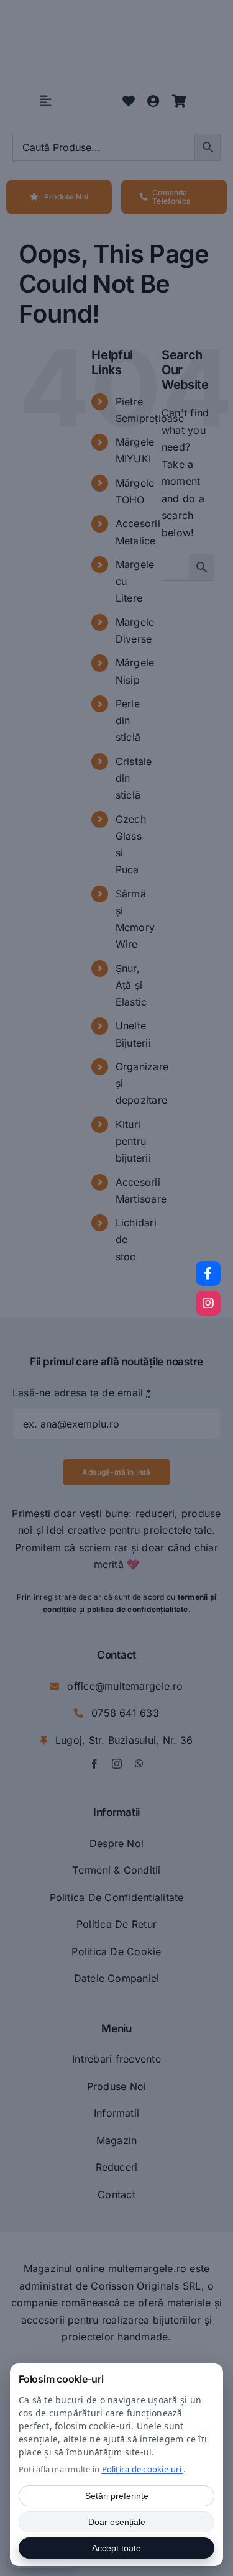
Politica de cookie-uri (143, 2469)
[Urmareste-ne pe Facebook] (208, 1273)
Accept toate (116, 2548)
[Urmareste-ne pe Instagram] (208, 1303)
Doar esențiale (117, 2522)
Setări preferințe (117, 2496)
